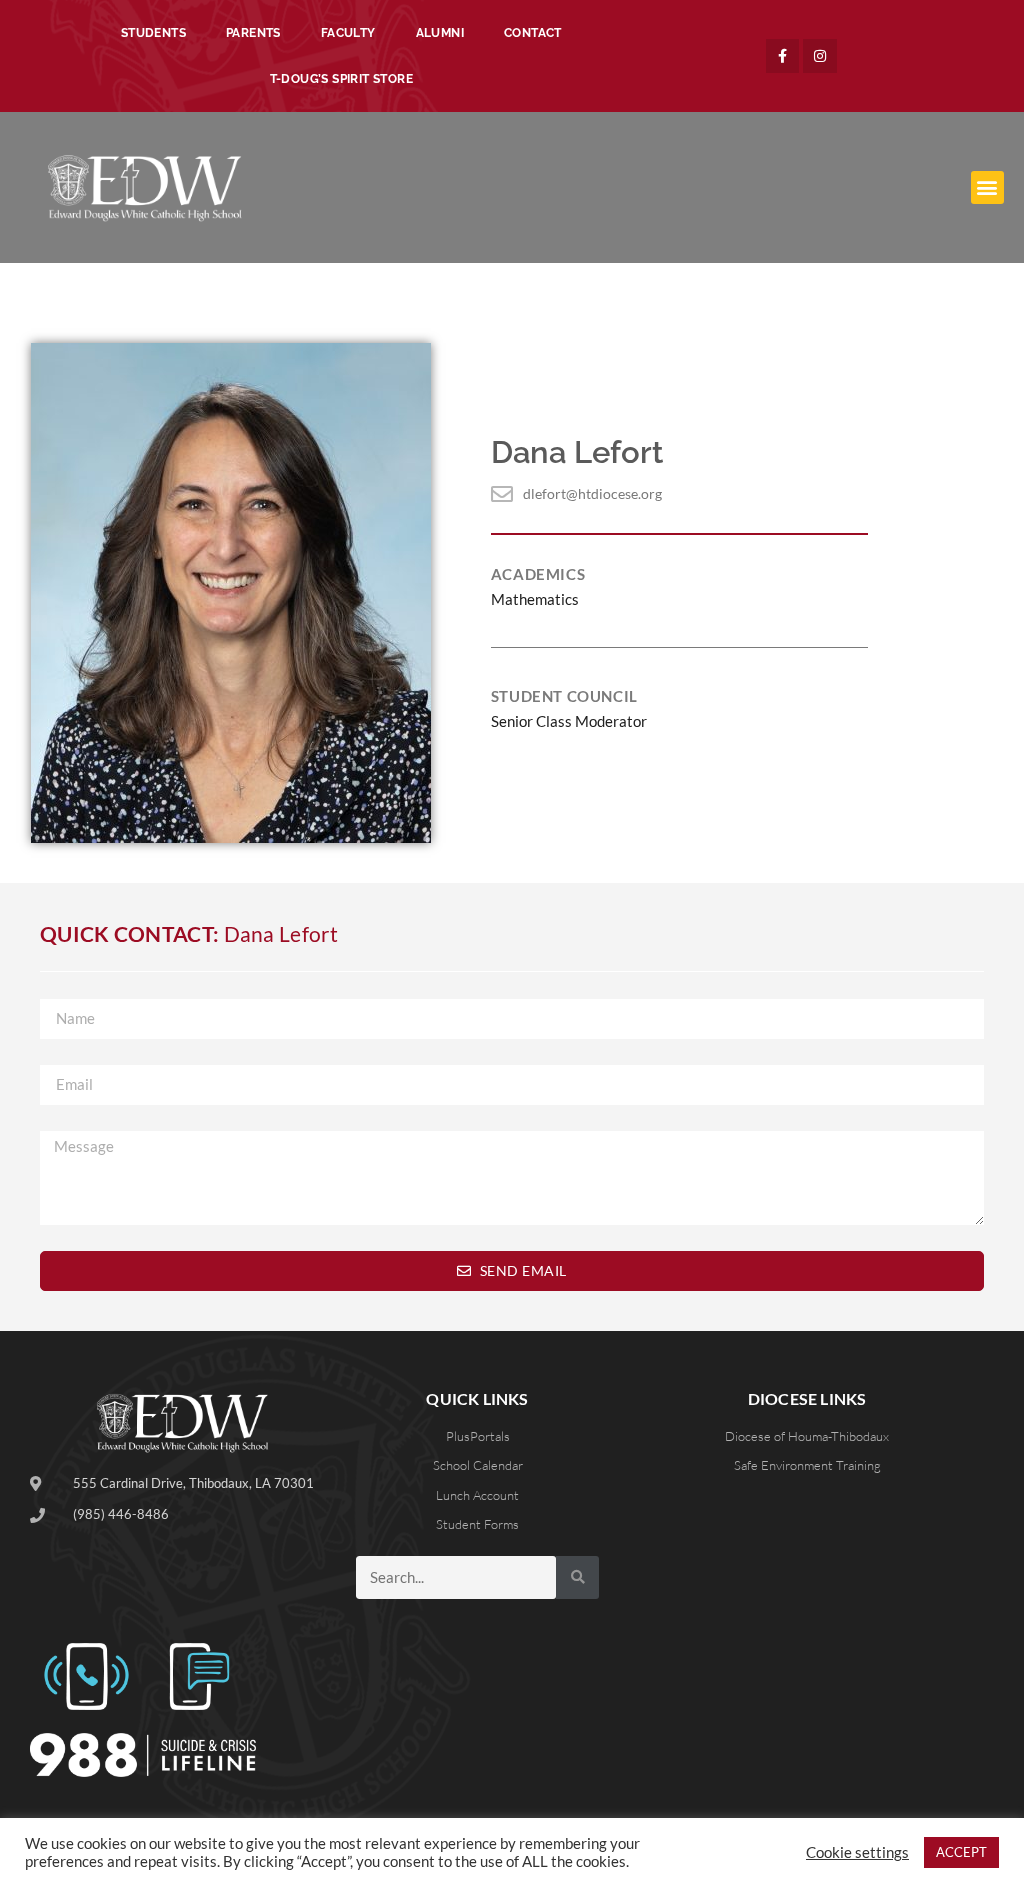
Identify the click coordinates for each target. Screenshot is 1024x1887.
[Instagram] (820, 56)
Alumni (440, 33)
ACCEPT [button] (961, 1852)
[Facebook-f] (783, 56)
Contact (533, 33)
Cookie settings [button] (857, 1852)
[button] (987, 187)
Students (153, 33)
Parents (253, 33)
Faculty (348, 33)
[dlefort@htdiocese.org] (502, 494)
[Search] (577, 1577)
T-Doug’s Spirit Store (341, 79)
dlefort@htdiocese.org (592, 493)
